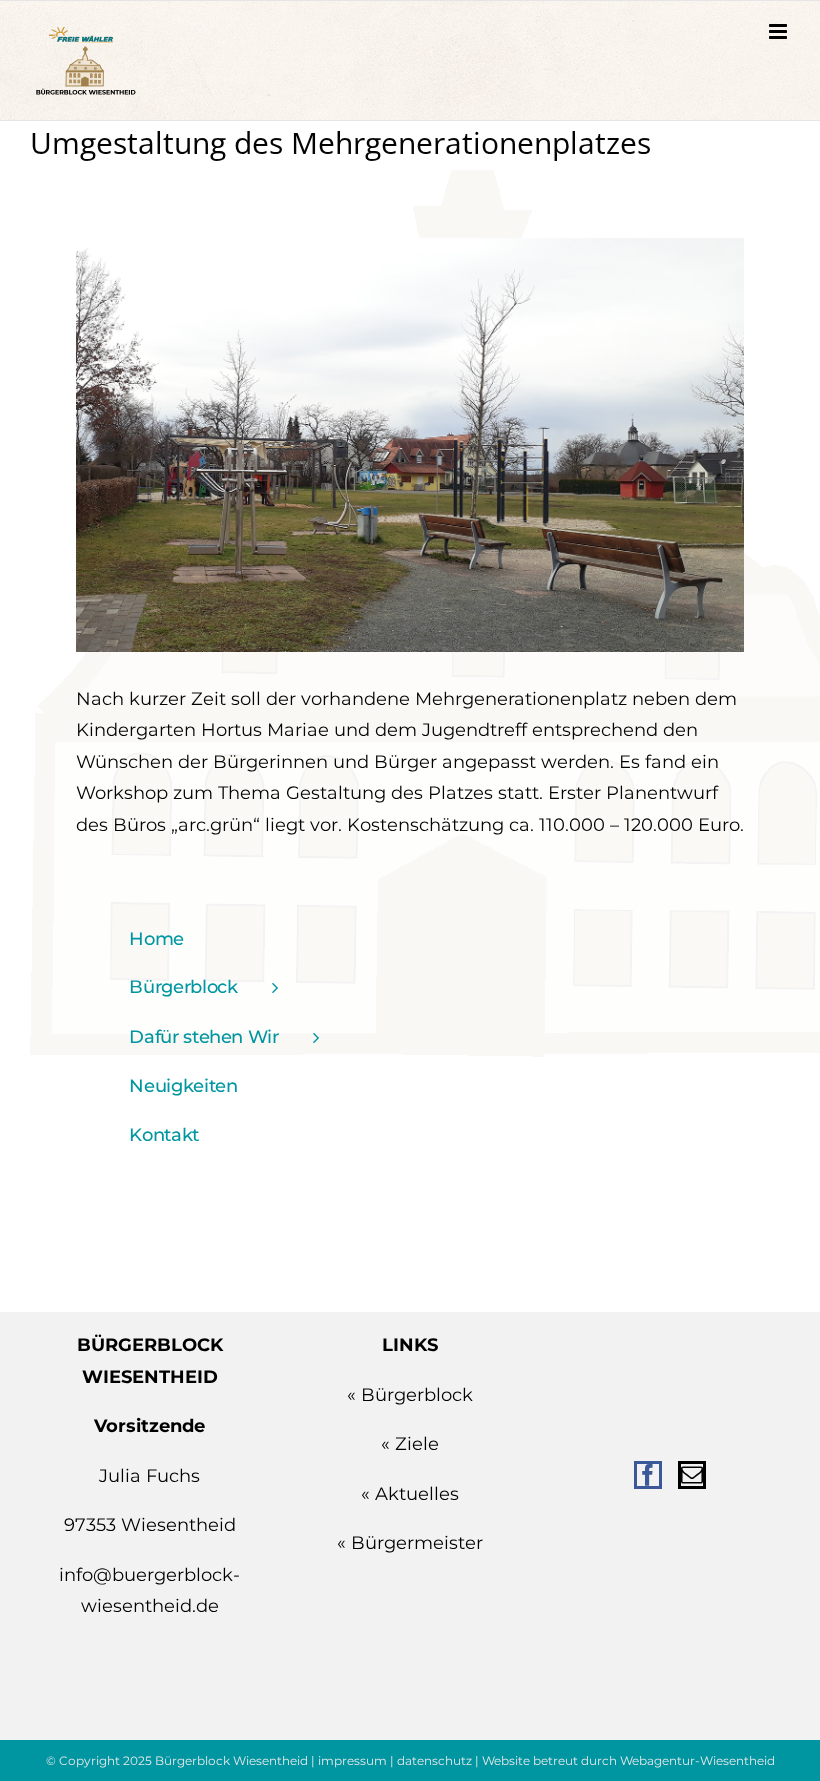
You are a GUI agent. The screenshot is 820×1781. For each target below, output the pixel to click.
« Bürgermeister (410, 1543)
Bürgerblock (417, 1395)
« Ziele (410, 1444)
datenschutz (434, 1760)
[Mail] (692, 1475)
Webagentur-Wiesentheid (697, 1760)
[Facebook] (648, 1475)
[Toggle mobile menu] (779, 31)
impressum (352, 1760)
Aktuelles (417, 1494)
